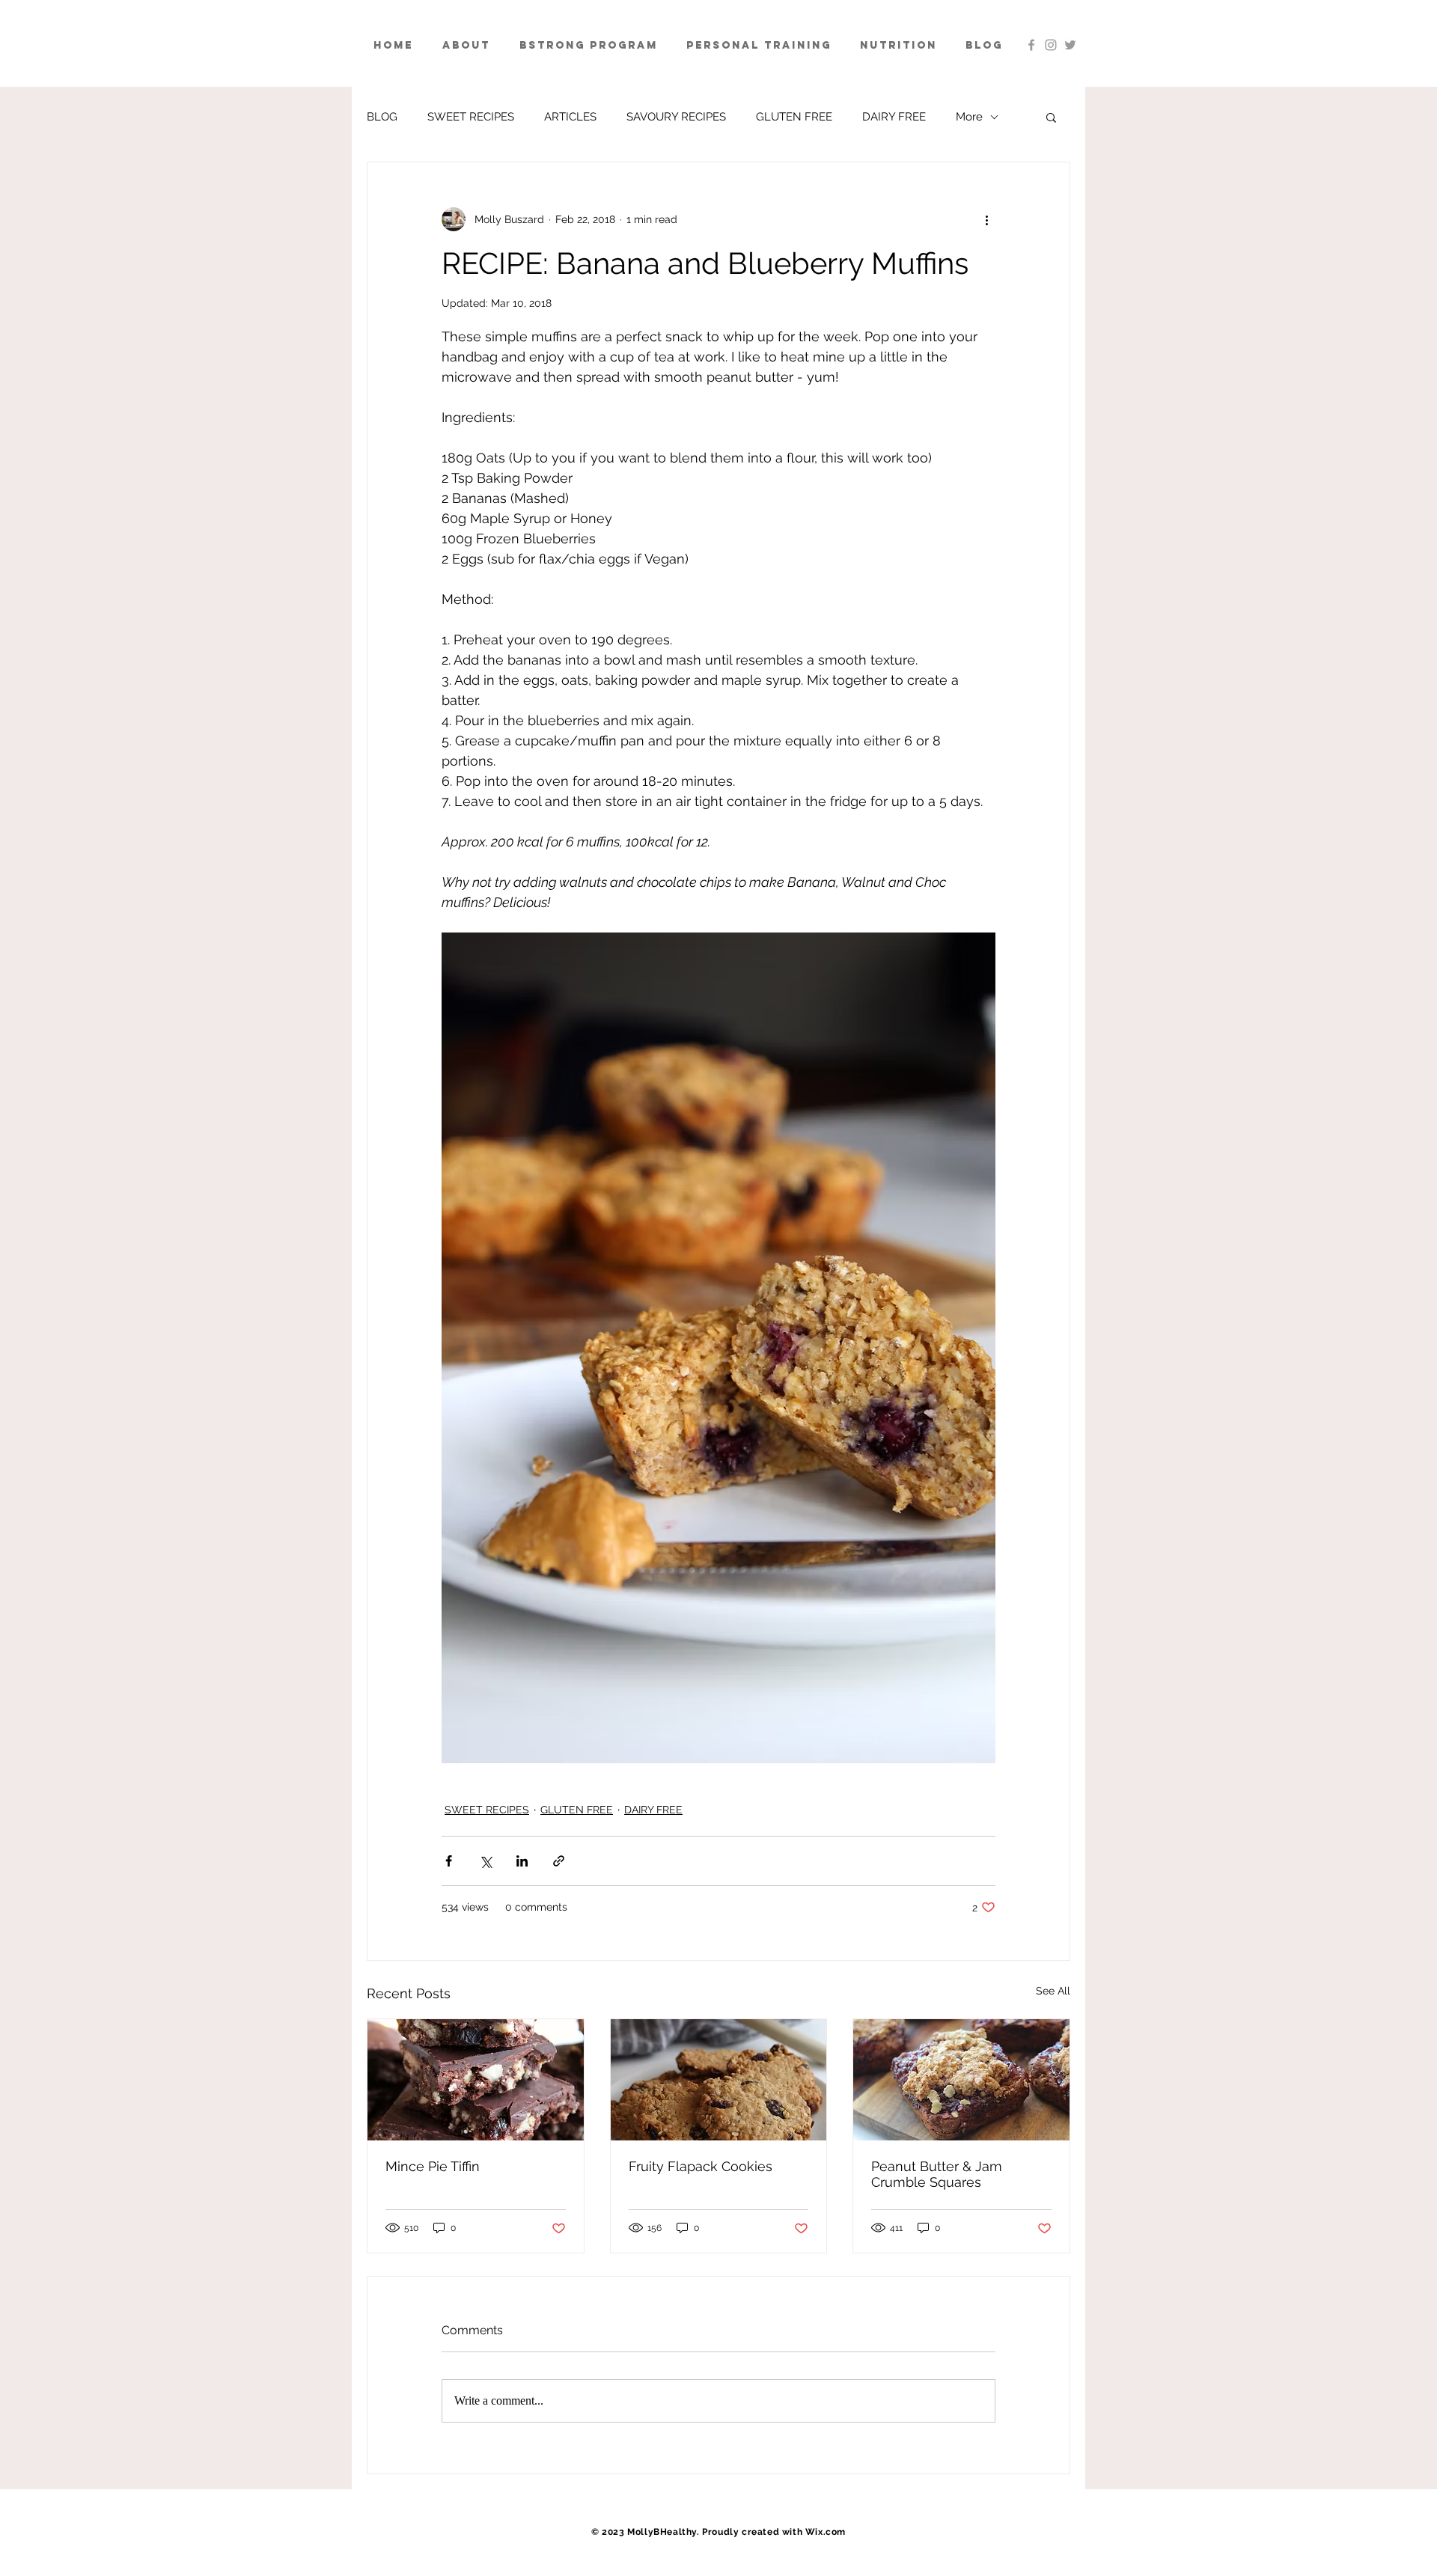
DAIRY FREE (894, 117)
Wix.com (826, 2532)
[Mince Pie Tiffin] (476, 2080)
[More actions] (986, 219)
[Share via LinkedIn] (522, 1861)
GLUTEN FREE (794, 117)
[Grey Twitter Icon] (1070, 45)
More (969, 117)
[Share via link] (559, 1861)
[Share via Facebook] (449, 1861)
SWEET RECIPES (471, 117)
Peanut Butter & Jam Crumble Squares (937, 2174)
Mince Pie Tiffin (433, 2166)
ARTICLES (570, 117)
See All (1053, 1991)
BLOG (382, 117)
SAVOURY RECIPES (676, 117)
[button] (1051, 117)
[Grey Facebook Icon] (1031, 45)
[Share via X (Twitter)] (485, 1861)
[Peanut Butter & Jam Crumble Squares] (961, 2080)
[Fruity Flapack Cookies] (719, 2080)
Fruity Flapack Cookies (701, 2166)
